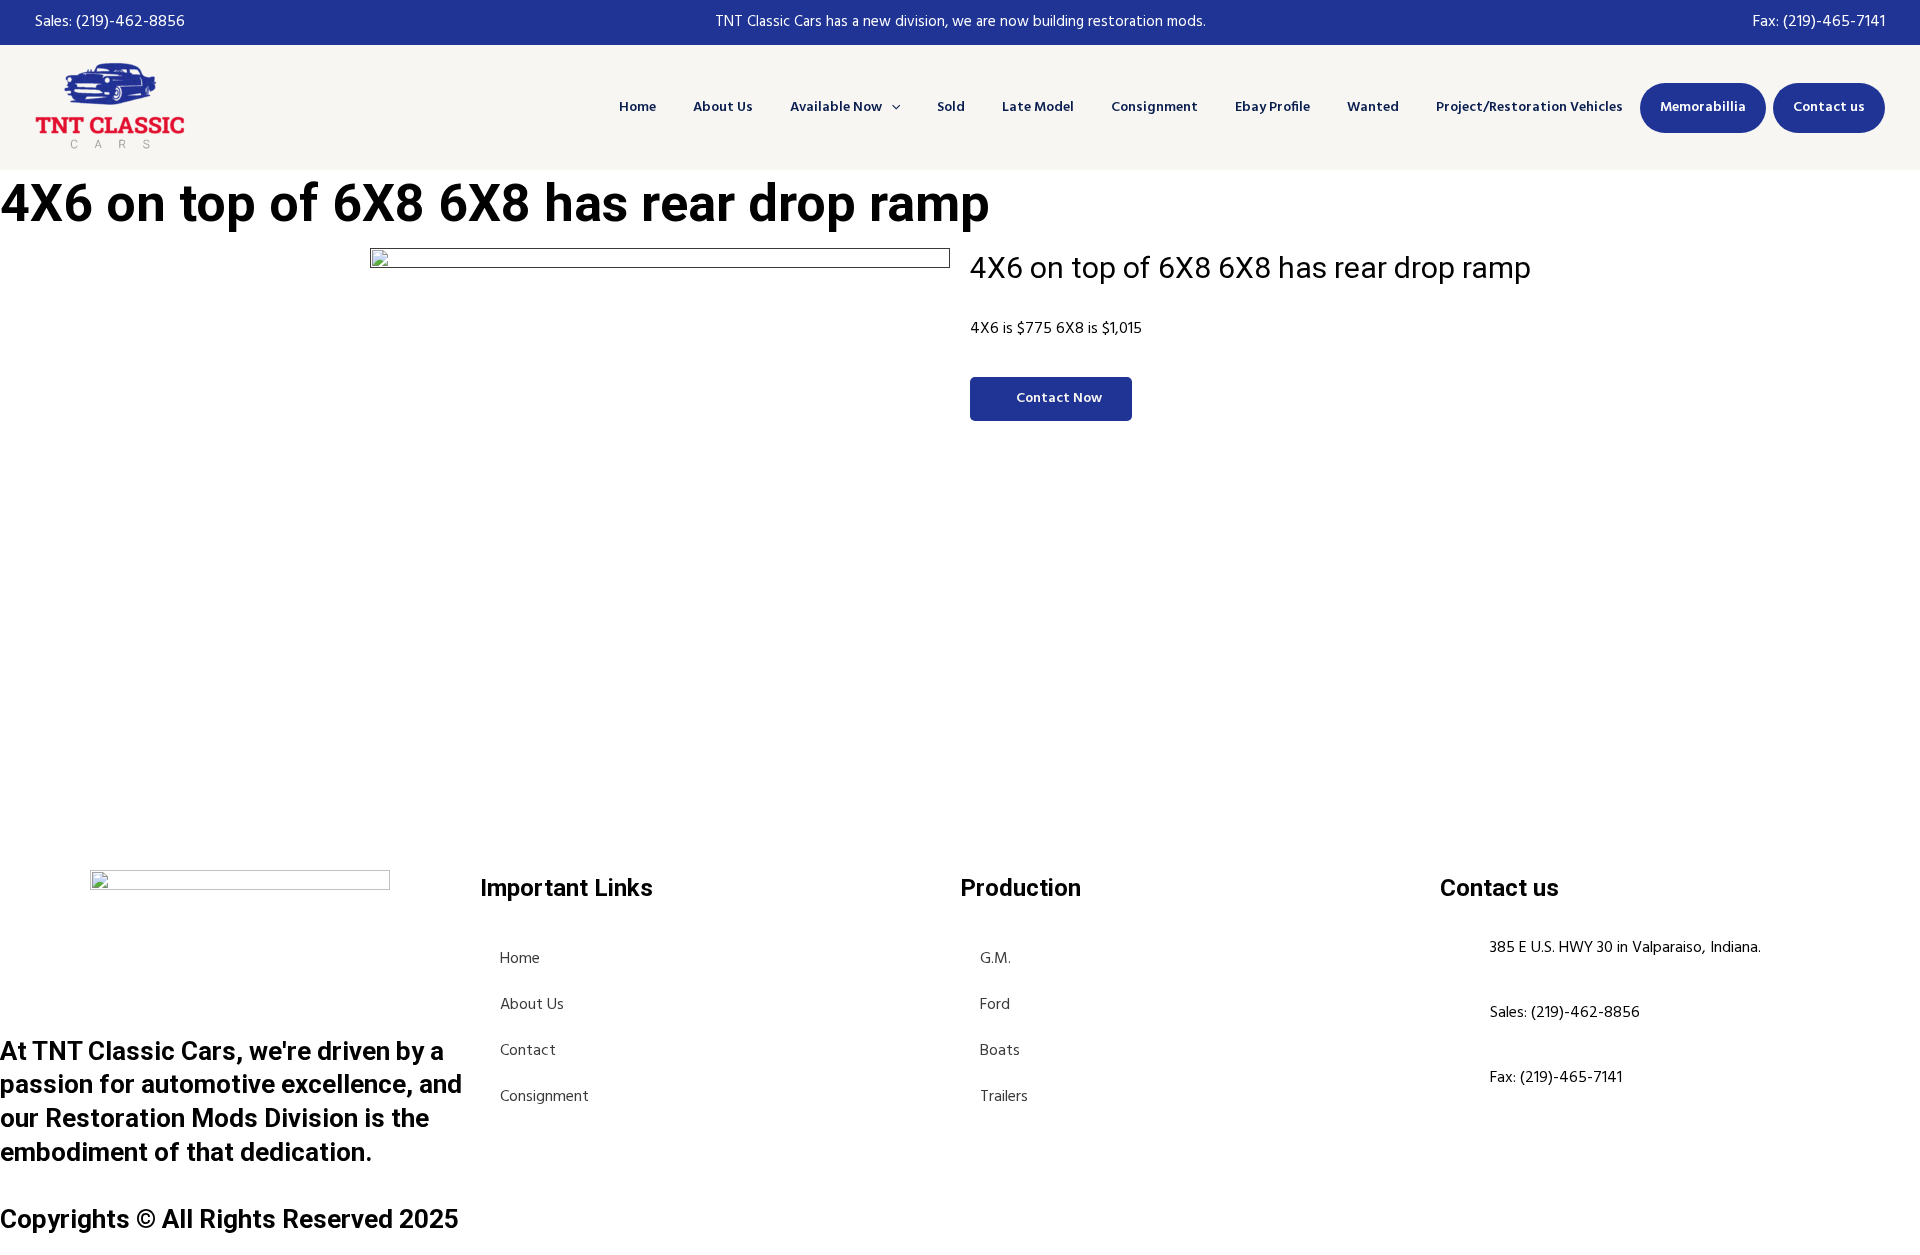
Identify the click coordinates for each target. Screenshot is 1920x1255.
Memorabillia (1703, 107)
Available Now (836, 107)
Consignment (1154, 107)
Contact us (1829, 107)
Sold (951, 107)
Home (637, 107)
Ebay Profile (1272, 107)
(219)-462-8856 (128, 22)
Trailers (1004, 1097)
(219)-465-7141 (1834, 22)
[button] (891, 107)
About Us (723, 107)
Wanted (1373, 107)
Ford (995, 1005)
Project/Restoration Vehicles (1529, 107)
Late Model (1038, 107)
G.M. (995, 959)
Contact (528, 1051)
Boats (1000, 1051)
